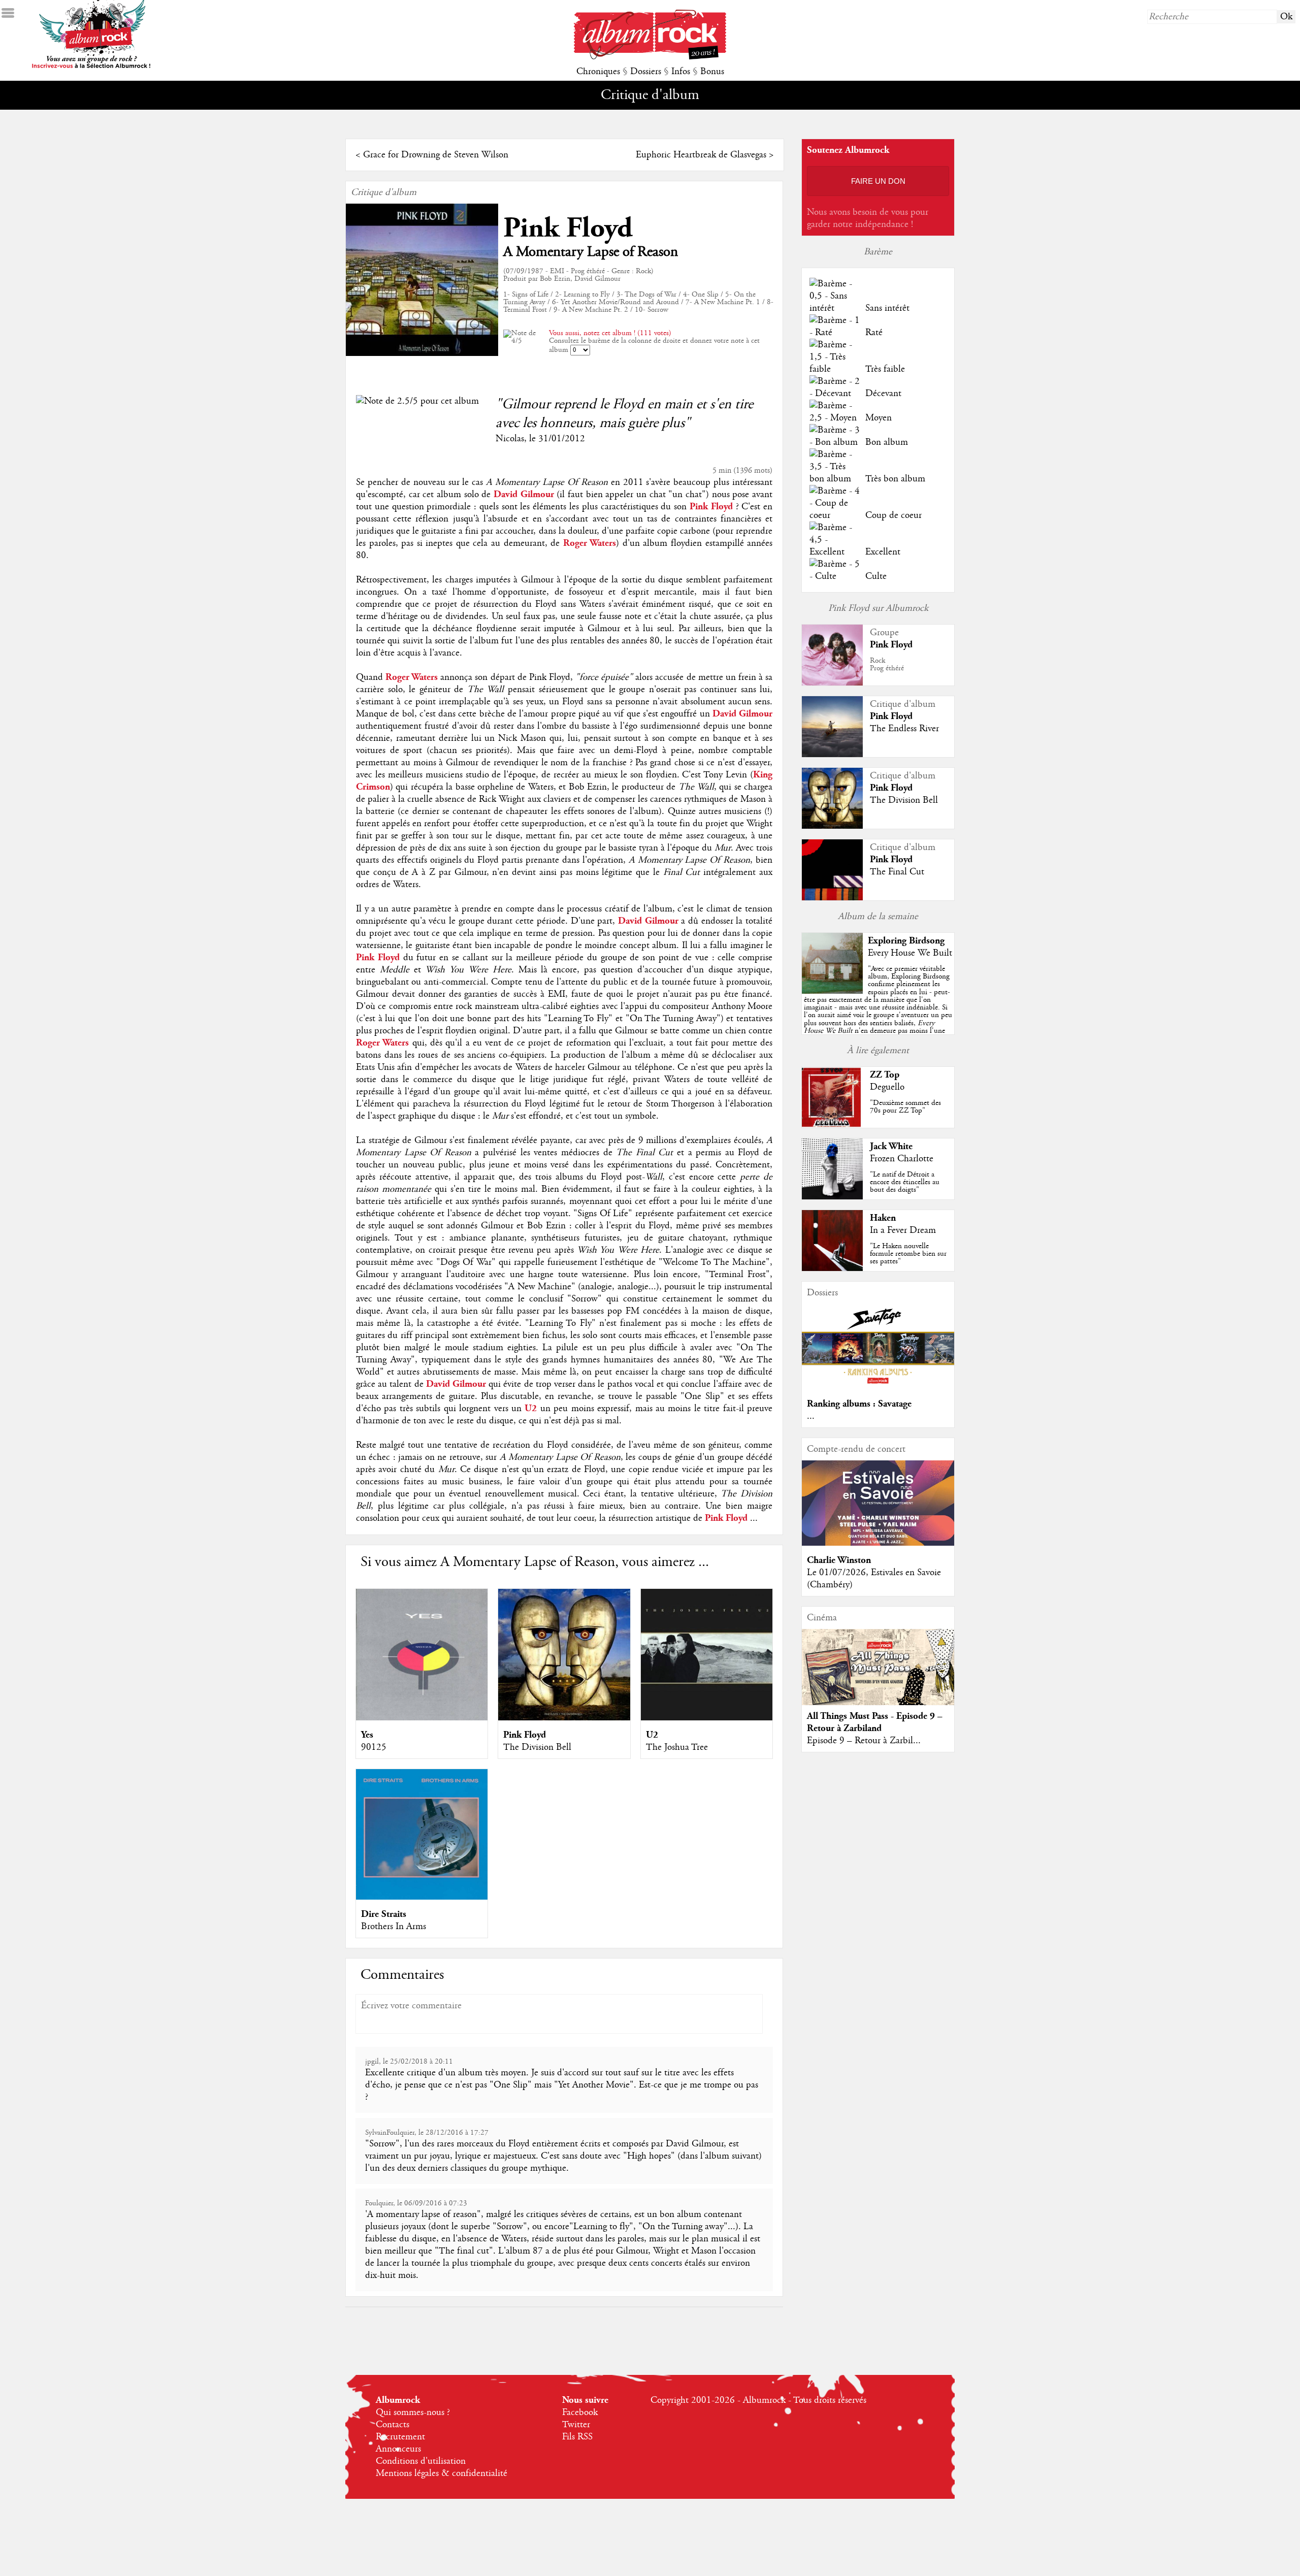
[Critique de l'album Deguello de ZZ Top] (832, 1125)
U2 (652, 1735)
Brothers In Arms (394, 1927)
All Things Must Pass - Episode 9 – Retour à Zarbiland (875, 1722)
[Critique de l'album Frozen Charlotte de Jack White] (832, 1197)
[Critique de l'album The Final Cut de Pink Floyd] (832, 898)
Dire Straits (384, 1914)
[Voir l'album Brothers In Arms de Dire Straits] (422, 1897)
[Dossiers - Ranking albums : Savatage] (878, 1387)
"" (878, 1011)
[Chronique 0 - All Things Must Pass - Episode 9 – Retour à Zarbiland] (878, 1676)
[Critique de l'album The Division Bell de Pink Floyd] (832, 826)
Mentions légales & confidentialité (442, 2473)
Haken (883, 1218)
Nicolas (510, 439)
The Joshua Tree (677, 1747)
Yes (367, 1735)
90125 (374, 1747)
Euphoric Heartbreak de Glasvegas (701, 155)
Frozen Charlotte (902, 1159)
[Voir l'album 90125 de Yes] (422, 1718)
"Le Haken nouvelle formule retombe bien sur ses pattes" (908, 1254)
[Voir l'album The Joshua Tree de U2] (707, 1718)
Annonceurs (398, 2449)
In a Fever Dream (903, 1230)
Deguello (887, 1087)
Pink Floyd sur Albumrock (878, 608)
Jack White (891, 1146)
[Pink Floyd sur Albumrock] (832, 683)
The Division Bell (537, 1747)
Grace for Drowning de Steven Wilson (436, 155)
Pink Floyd (568, 228)
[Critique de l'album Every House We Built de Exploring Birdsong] (832, 991)
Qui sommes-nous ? (413, 2412)
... (811, 1416)
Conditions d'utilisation (421, 2461)
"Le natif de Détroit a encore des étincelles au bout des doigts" (905, 1182)
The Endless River (904, 729)
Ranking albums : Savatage (859, 1404)
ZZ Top (885, 1075)
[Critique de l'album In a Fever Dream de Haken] (832, 1268)
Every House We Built (910, 953)
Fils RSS (577, 2437)
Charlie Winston (839, 1560)
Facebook (580, 2412)
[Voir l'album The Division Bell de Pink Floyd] (564, 1718)
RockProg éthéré (887, 664)
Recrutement (400, 2437)
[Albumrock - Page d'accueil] (650, 57)
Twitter (576, 2425)
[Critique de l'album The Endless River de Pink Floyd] (832, 755)
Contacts (393, 2425)
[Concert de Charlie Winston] (878, 1543)
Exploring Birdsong (906, 941)
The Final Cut (897, 872)
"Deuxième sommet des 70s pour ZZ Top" (905, 1107)
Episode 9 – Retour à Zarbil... (864, 1741)
